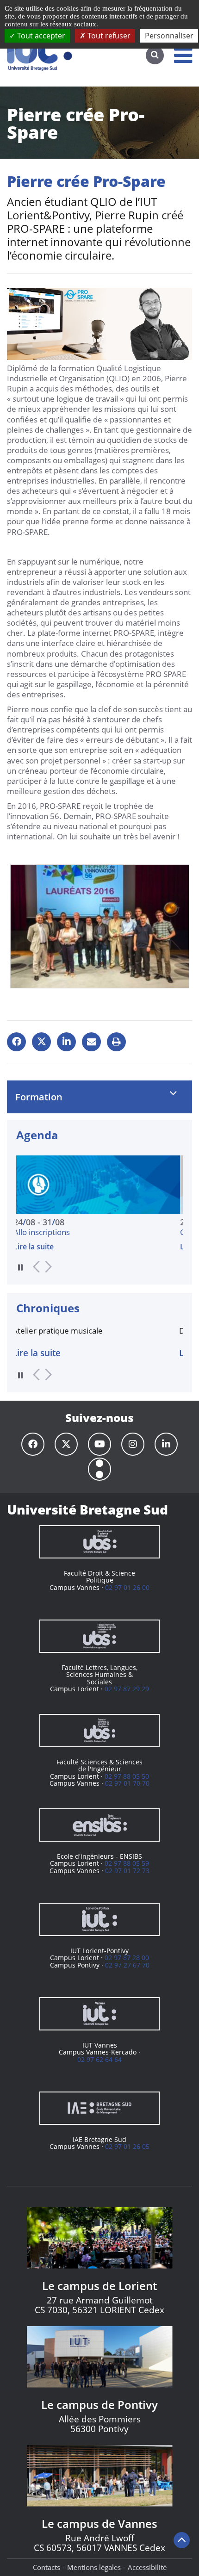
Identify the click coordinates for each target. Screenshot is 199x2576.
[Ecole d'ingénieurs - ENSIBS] (99, 1825)
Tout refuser (108, 36)
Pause (21, 1267)
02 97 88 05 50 (127, 1776)
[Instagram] (133, 1444)
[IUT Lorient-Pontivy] (99, 1919)
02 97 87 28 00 (127, 1958)
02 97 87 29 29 (127, 1689)
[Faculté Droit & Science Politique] (99, 1542)
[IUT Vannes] (99, 2014)
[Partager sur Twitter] (41, 1042)
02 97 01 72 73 (127, 1871)
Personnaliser (169, 36)
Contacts (47, 2567)
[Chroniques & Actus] (99, 1469)
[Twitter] (66, 1444)
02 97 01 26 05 (127, 2146)
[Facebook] (33, 1444)
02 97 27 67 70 (127, 1965)
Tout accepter (40, 36)
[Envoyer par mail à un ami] (91, 1042)
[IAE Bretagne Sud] (99, 2108)
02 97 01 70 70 (127, 1783)
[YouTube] (99, 1444)
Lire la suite (83, 1247)
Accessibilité (147, 2567)
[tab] (99, 1097)
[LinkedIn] (166, 1444)
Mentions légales (94, 2567)
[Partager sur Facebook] (16, 1042)
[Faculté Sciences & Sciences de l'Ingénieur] (99, 1731)
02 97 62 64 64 (99, 2059)
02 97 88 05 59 (127, 1863)
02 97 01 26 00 (127, 1587)
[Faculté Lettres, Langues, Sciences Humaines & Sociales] (99, 1636)
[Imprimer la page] (116, 1042)
